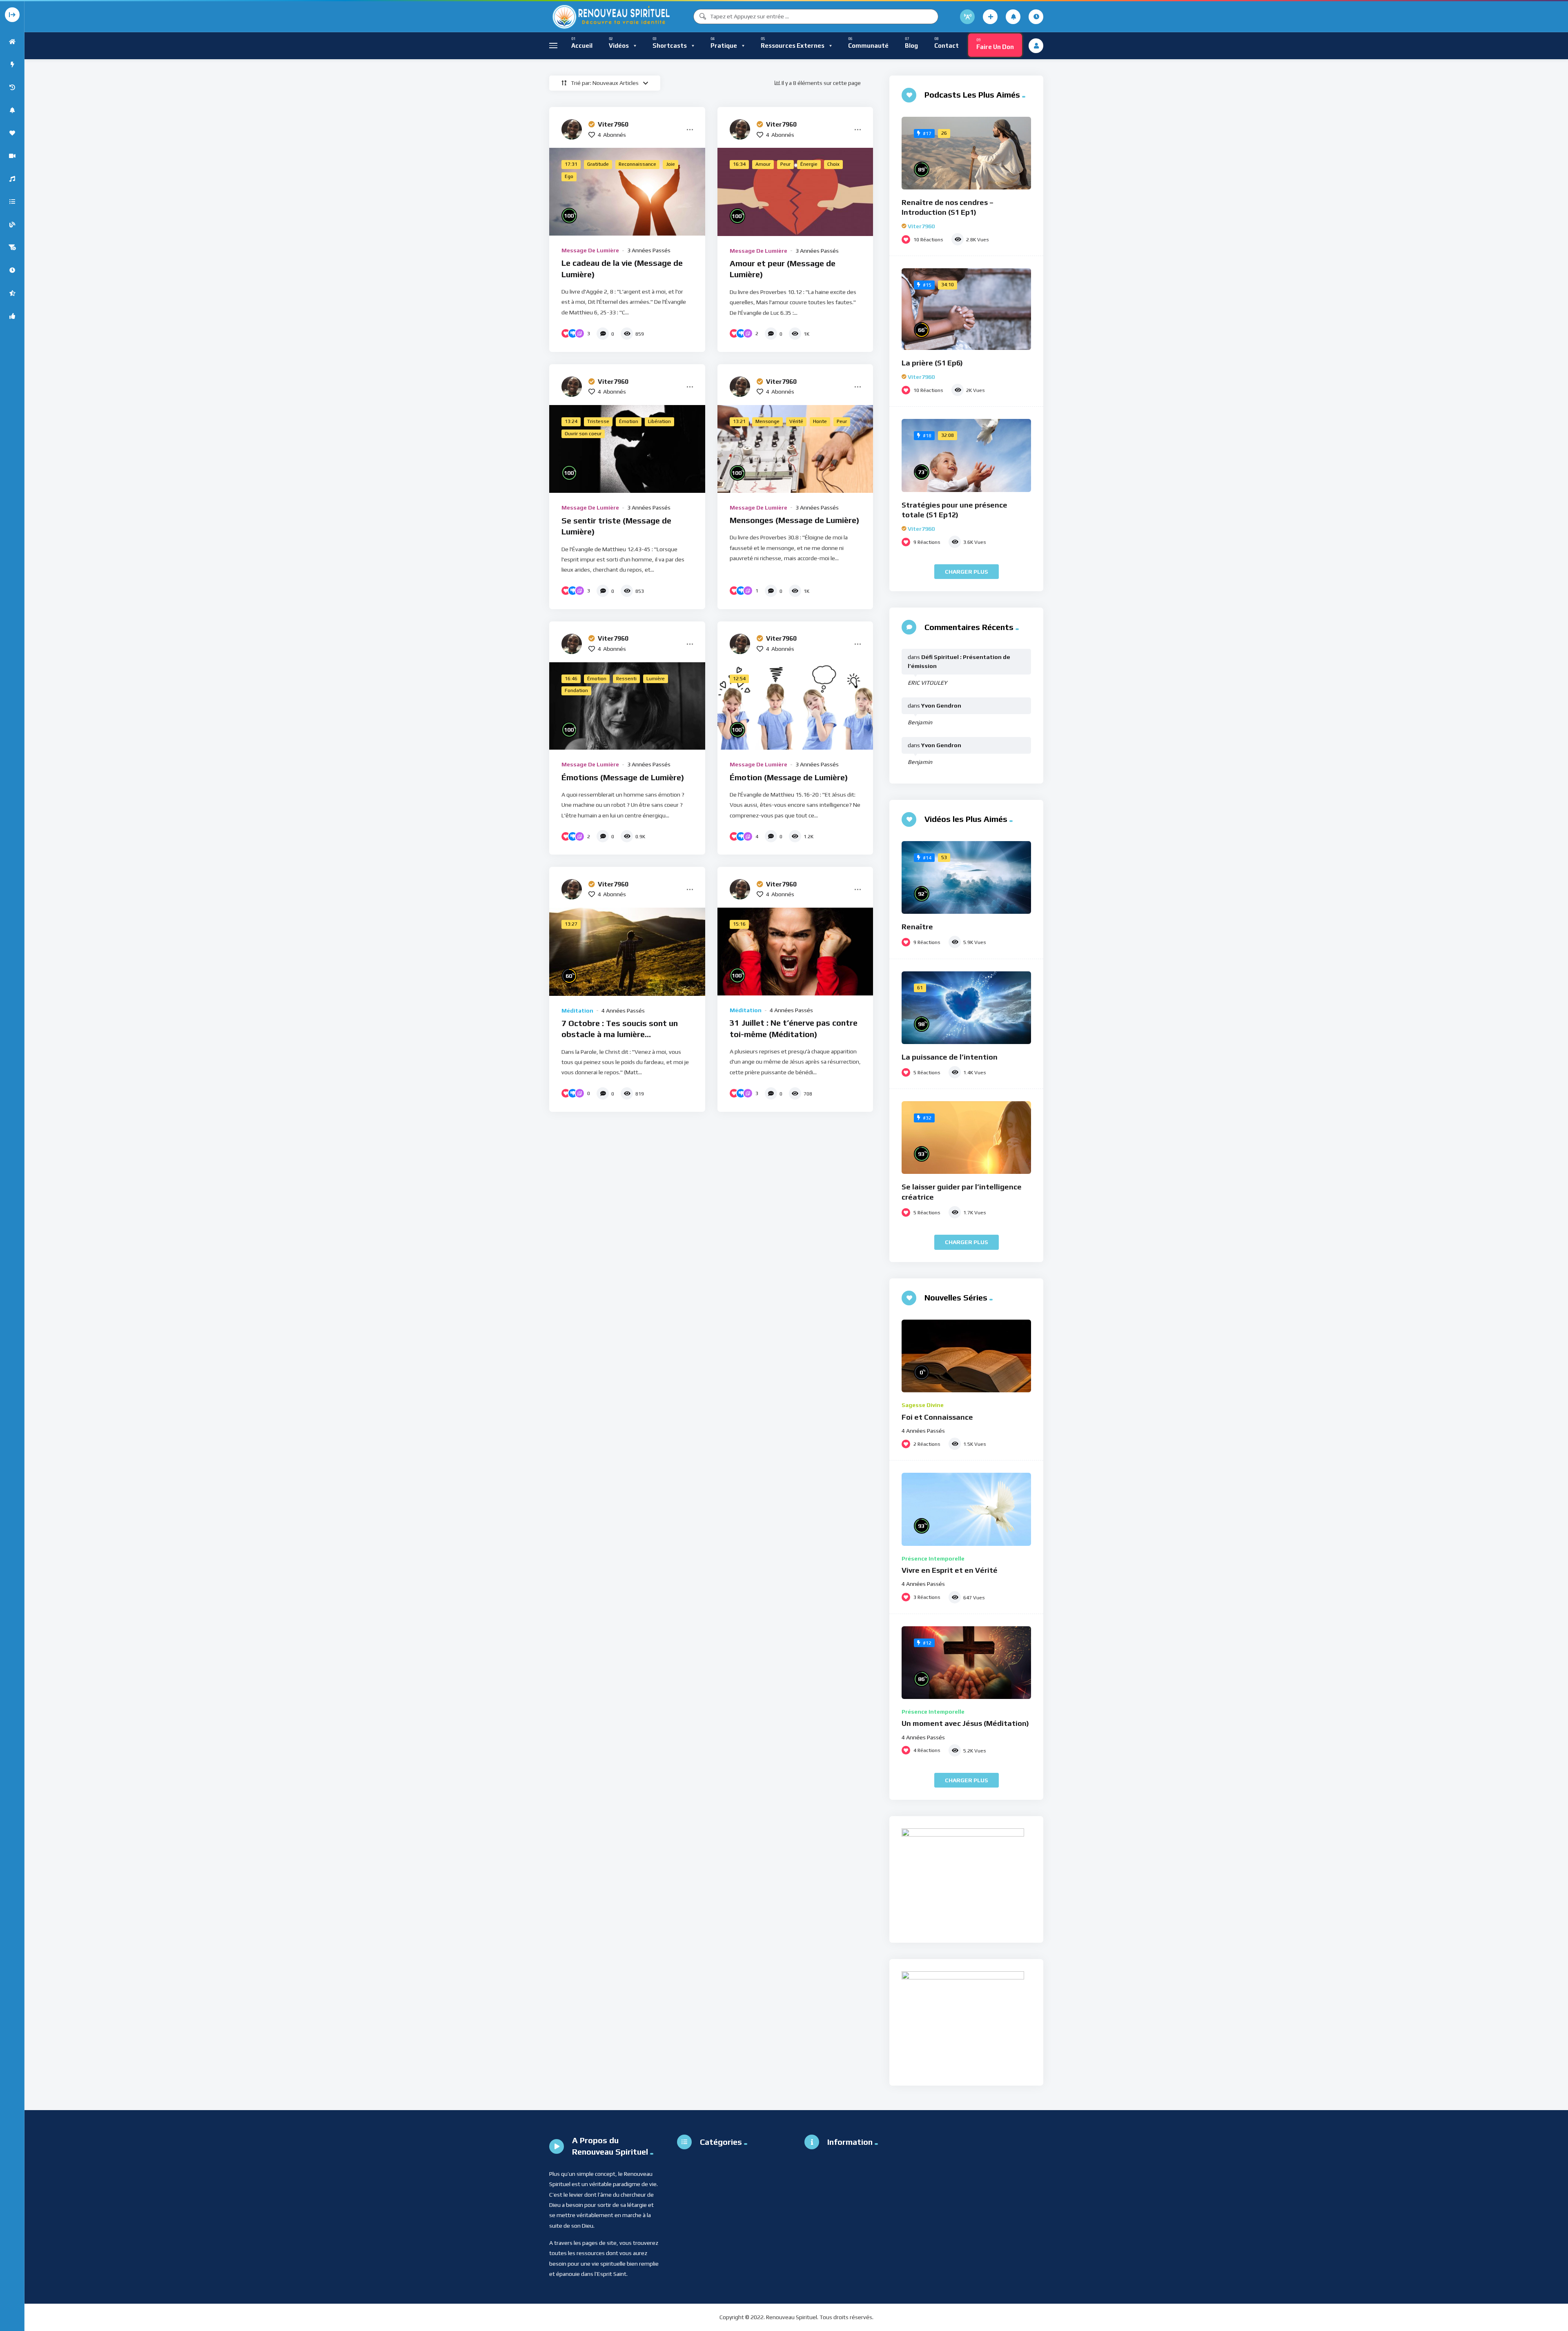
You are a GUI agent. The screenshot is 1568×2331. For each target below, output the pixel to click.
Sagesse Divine (923, 1405)
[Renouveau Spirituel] (610, 17)
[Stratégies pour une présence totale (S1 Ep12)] (966, 455)
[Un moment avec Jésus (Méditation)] (966, 1663)
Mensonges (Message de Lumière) (795, 520)
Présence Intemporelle (933, 1558)
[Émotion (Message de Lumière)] (795, 706)
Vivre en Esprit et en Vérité (950, 1570)
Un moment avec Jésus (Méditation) (965, 1723)
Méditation (577, 1011)
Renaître (917, 927)
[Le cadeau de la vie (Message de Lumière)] (627, 192)
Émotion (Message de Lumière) (789, 777)
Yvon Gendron (941, 706)
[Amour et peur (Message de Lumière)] (795, 192)
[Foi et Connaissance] (966, 1356)
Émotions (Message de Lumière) (623, 777)
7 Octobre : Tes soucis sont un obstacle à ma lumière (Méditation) (620, 1034)
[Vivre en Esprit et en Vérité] (966, 1509)
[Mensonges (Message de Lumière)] (795, 449)
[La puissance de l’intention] (966, 1008)
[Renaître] (966, 877)
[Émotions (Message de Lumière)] (627, 706)
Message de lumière (590, 250)
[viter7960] (572, 129)
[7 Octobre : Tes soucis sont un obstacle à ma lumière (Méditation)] (627, 952)
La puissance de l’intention (950, 1057)
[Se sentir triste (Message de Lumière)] (627, 449)
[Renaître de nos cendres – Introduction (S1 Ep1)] (966, 153)
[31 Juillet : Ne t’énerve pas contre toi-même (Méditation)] (795, 952)
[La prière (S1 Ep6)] (966, 309)
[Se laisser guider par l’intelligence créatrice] (966, 1138)
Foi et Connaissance (937, 1417)
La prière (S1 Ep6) (932, 363)
